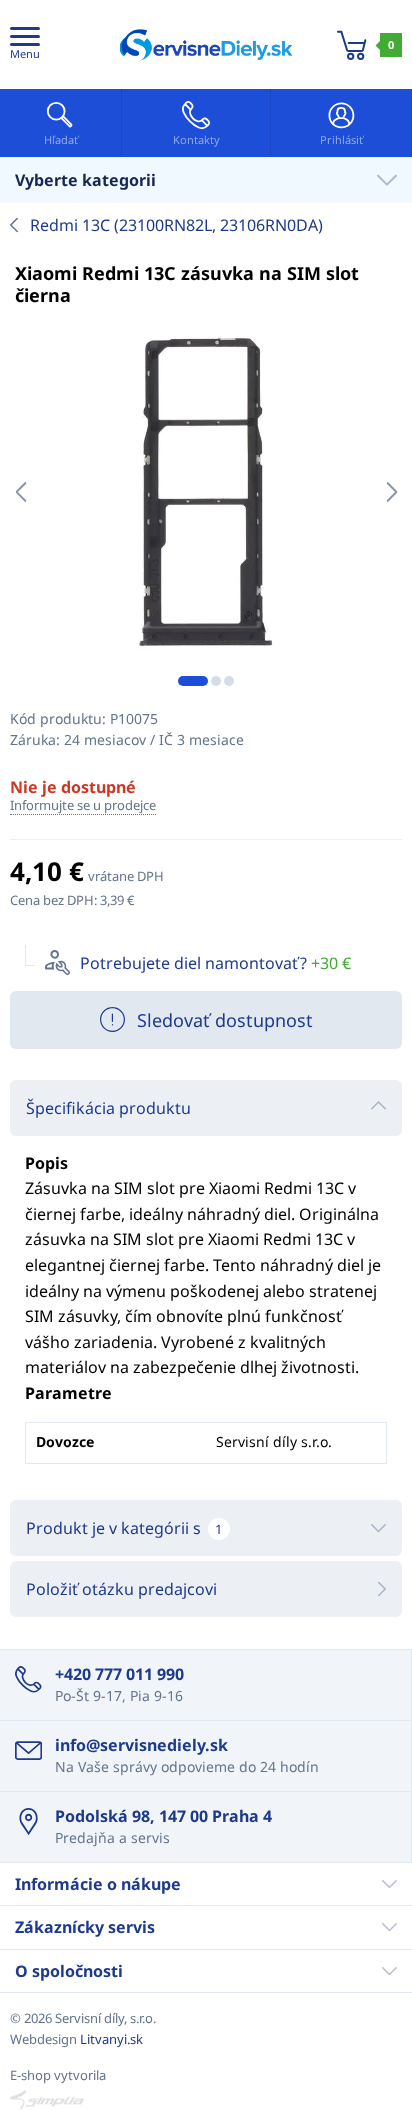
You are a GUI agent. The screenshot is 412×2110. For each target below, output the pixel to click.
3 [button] (229, 681)
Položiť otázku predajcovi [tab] (121, 1589)
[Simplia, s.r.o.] (206, 2100)
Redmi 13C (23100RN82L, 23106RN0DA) (176, 225)
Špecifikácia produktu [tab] (108, 1108)
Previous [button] (20, 492)
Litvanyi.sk (111, 2039)
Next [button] (391, 492)
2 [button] (216, 681)
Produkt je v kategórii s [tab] (124, 1528)
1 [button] (193, 681)
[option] (206, 492)
